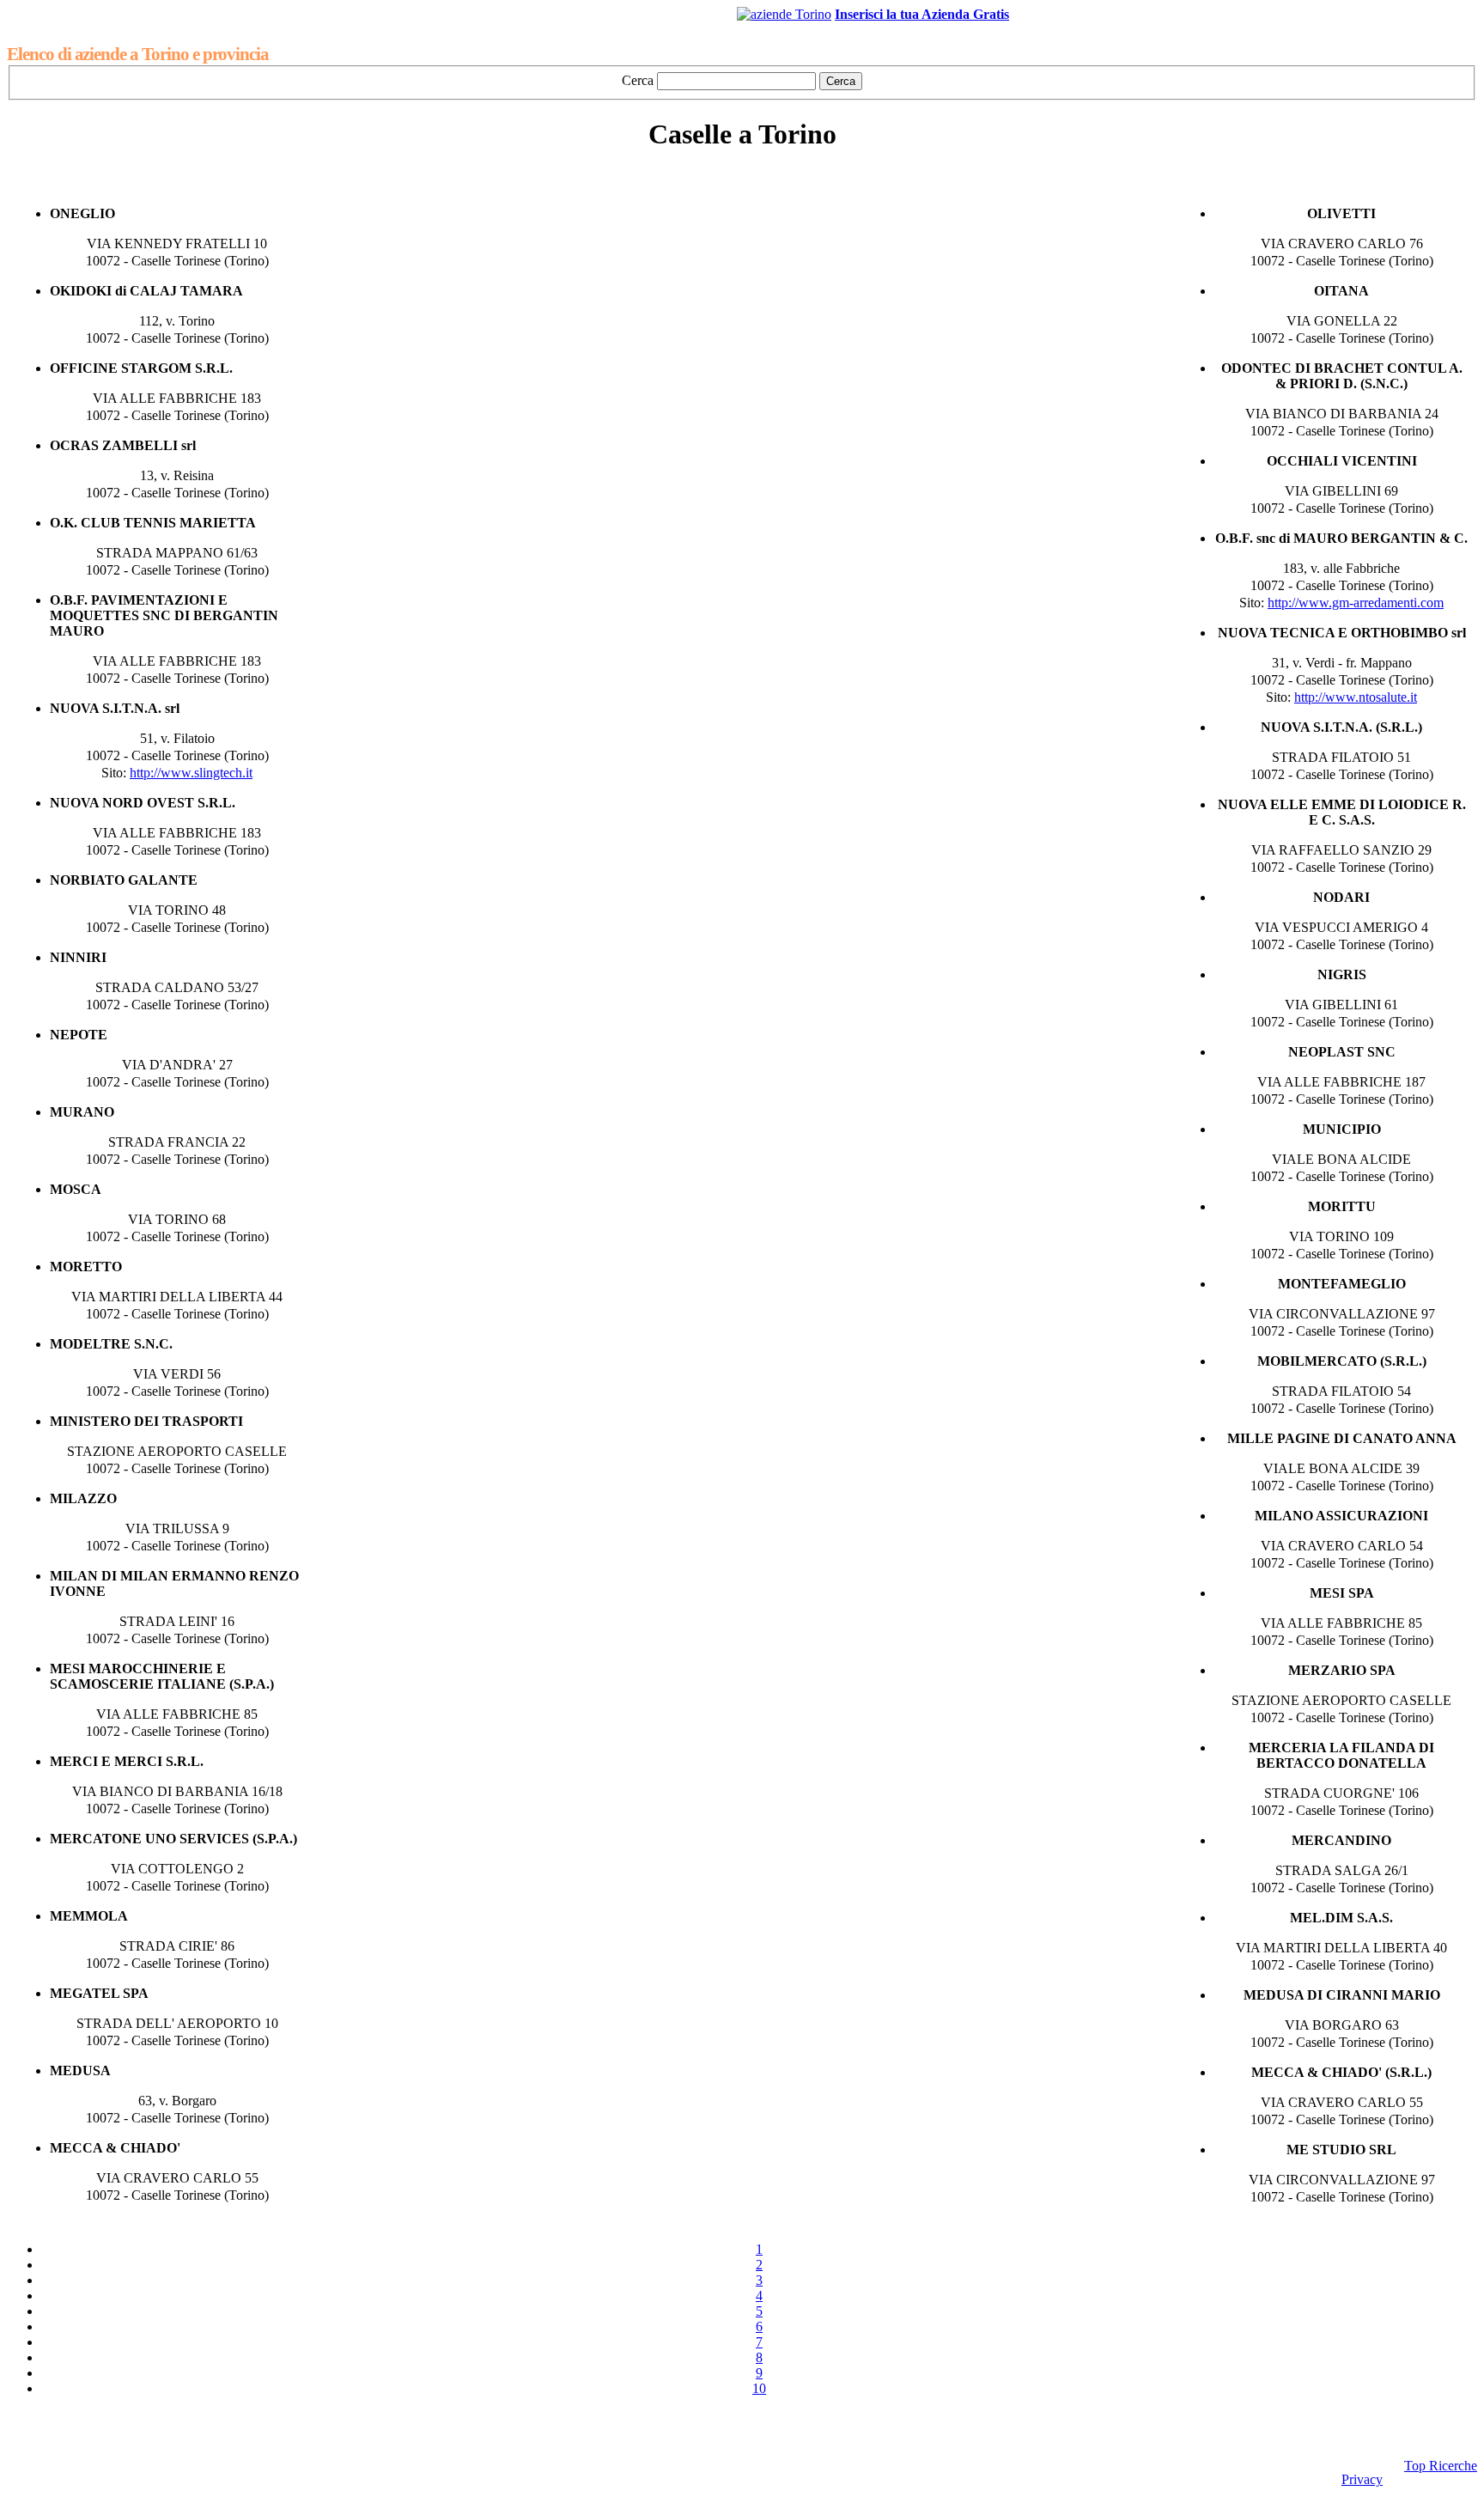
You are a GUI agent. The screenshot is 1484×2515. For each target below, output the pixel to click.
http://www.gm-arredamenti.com (1356, 603)
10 (759, 2388)
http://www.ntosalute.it (1356, 697)
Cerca (638, 80)
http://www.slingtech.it (191, 773)
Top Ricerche (1441, 2466)
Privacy (1362, 2479)
